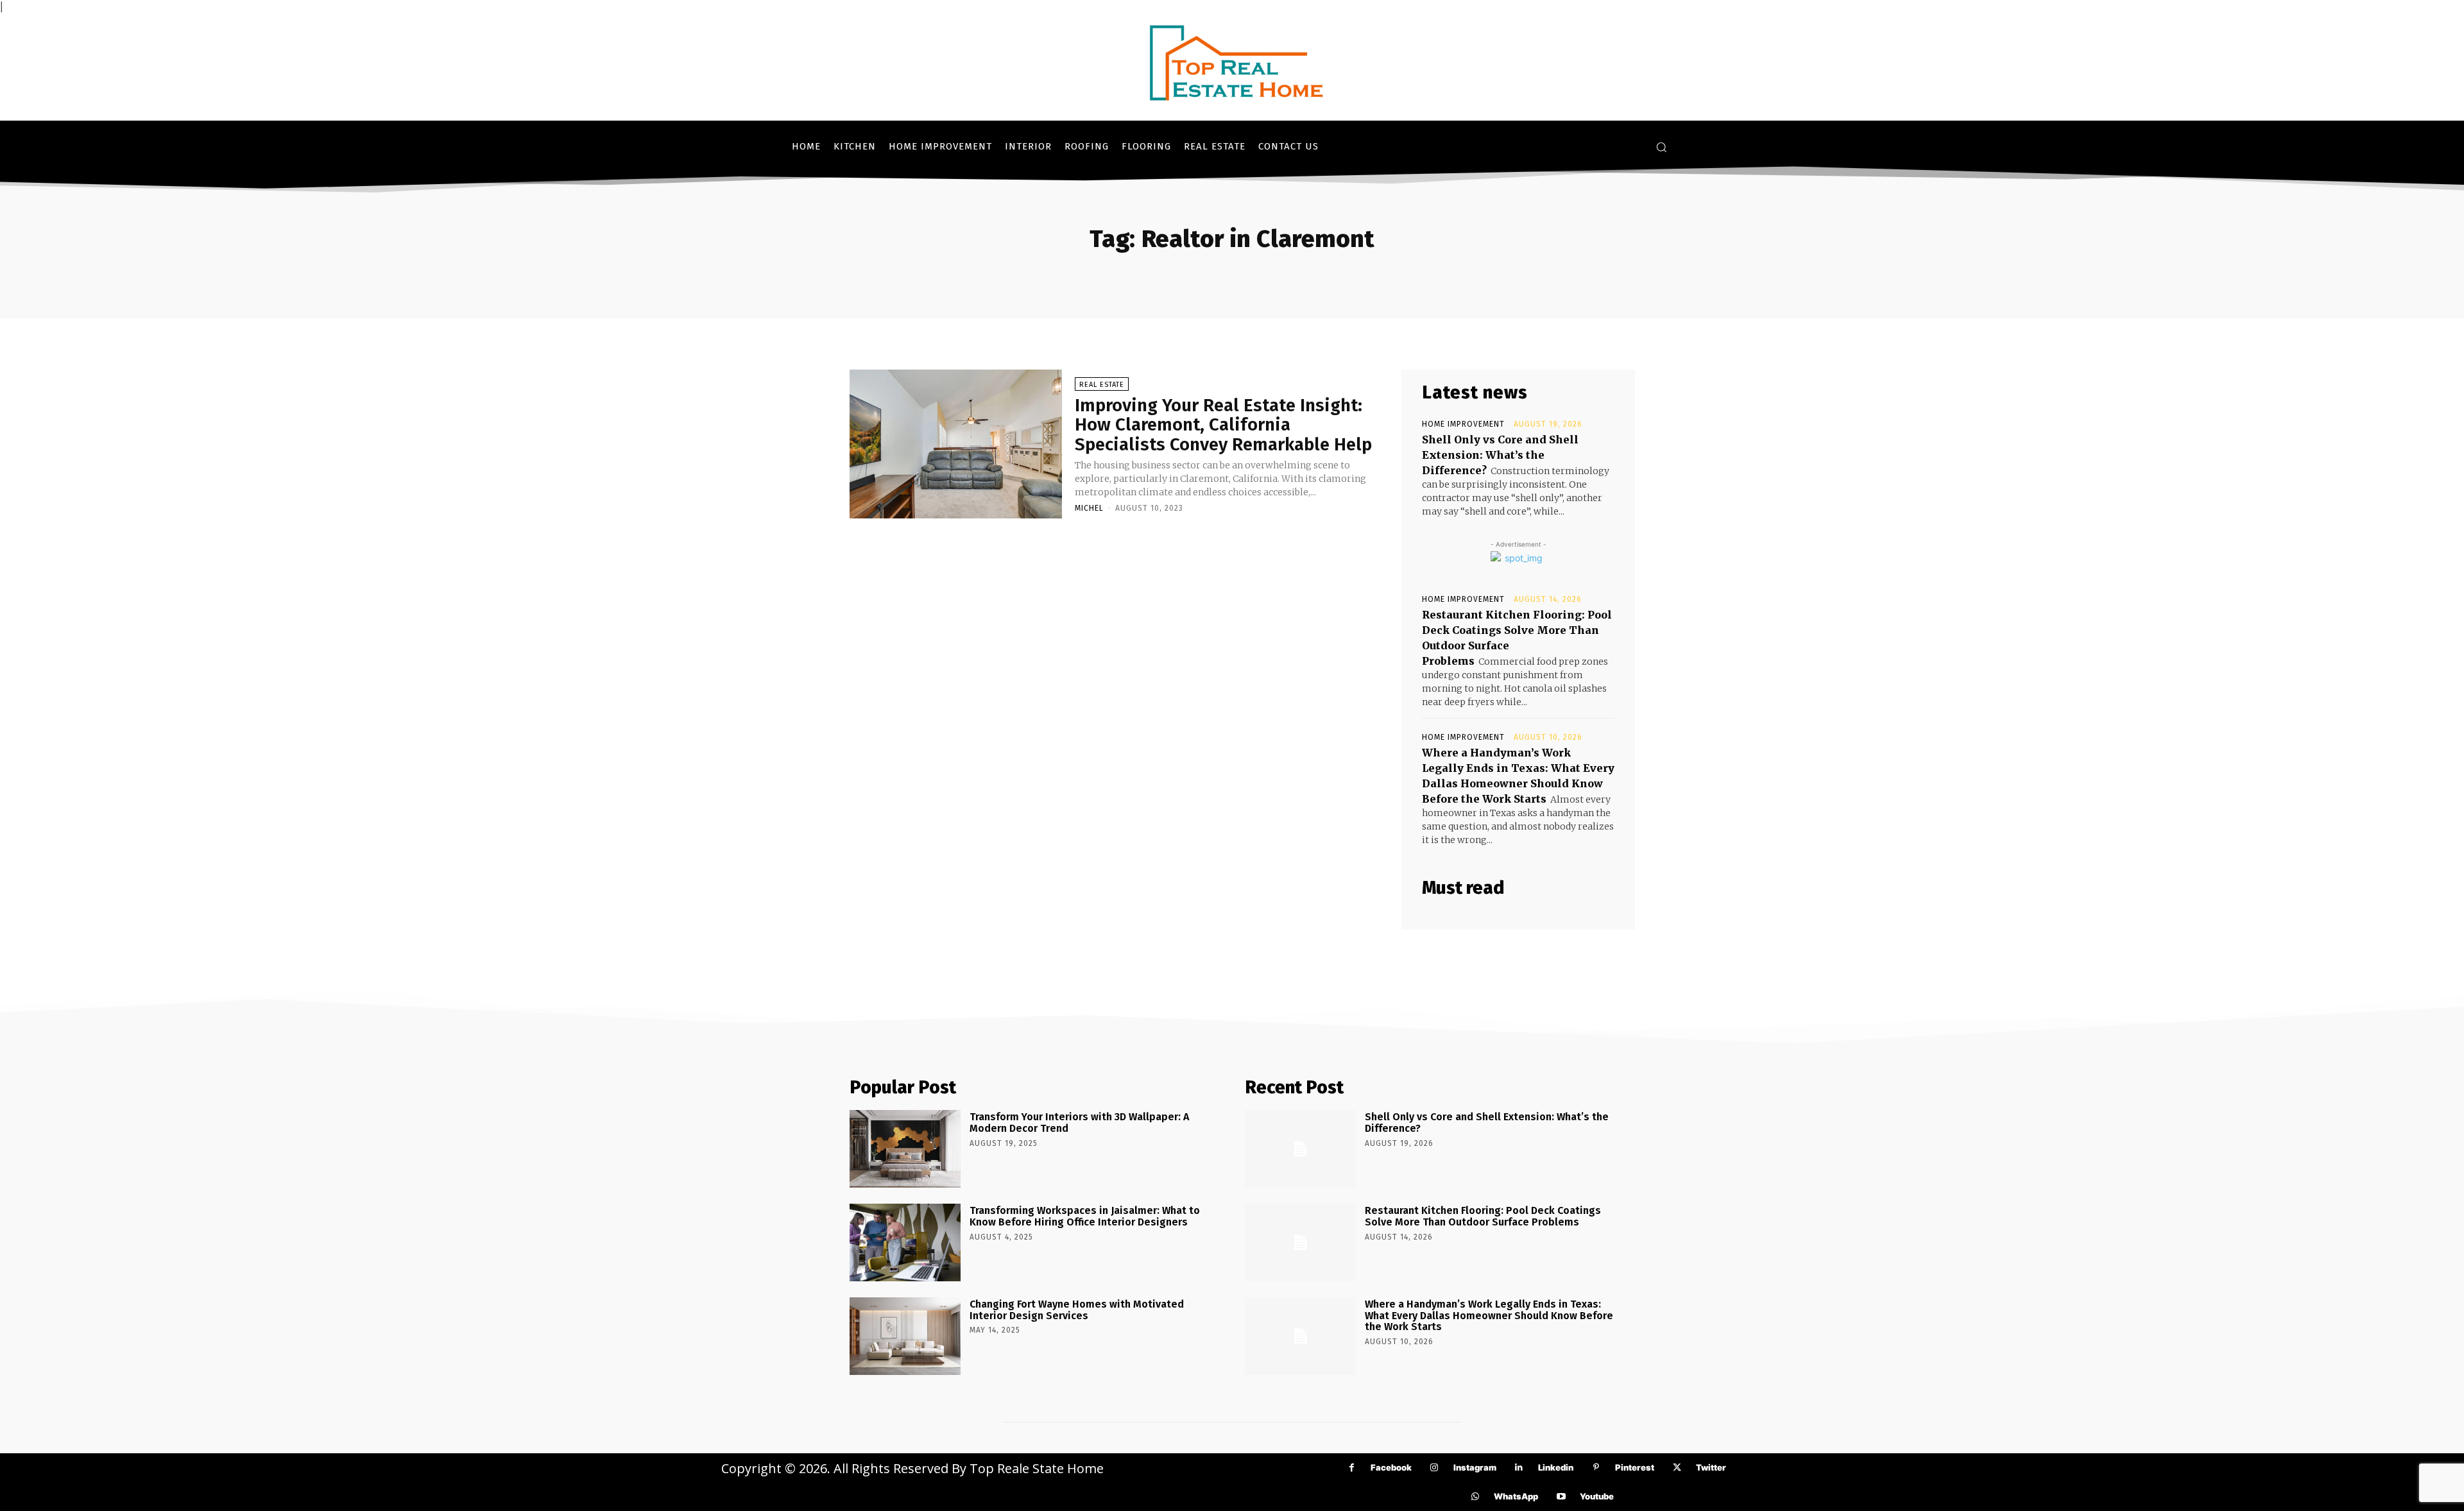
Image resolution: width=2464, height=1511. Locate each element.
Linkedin (1556, 1467)
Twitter (1711, 1467)
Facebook (1391, 1467)
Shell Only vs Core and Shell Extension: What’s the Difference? (1500, 455)
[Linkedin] (1519, 1468)
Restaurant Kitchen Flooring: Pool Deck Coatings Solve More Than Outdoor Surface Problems (1483, 1216)
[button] (1661, 147)
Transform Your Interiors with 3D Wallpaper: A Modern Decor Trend (1079, 1123)
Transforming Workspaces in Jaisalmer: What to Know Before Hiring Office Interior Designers (1085, 1216)
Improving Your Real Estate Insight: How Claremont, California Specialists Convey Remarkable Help (1223, 425)
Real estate (1102, 385)
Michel (1089, 508)
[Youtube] (1561, 1497)
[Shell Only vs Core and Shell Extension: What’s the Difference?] (1300, 1149)
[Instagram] (1434, 1468)
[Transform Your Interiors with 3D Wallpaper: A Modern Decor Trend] (905, 1149)
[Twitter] (1677, 1468)
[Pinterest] (1596, 1468)
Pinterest (1635, 1467)
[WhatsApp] (1475, 1497)
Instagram (1475, 1467)
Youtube (1597, 1496)
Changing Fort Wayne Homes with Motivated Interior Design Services (1077, 1310)
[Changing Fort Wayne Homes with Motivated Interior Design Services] (905, 1336)
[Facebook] (1352, 1468)
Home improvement (1463, 424)
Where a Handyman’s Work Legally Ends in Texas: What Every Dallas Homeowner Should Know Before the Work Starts (1489, 1315)
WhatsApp (1516, 1496)
